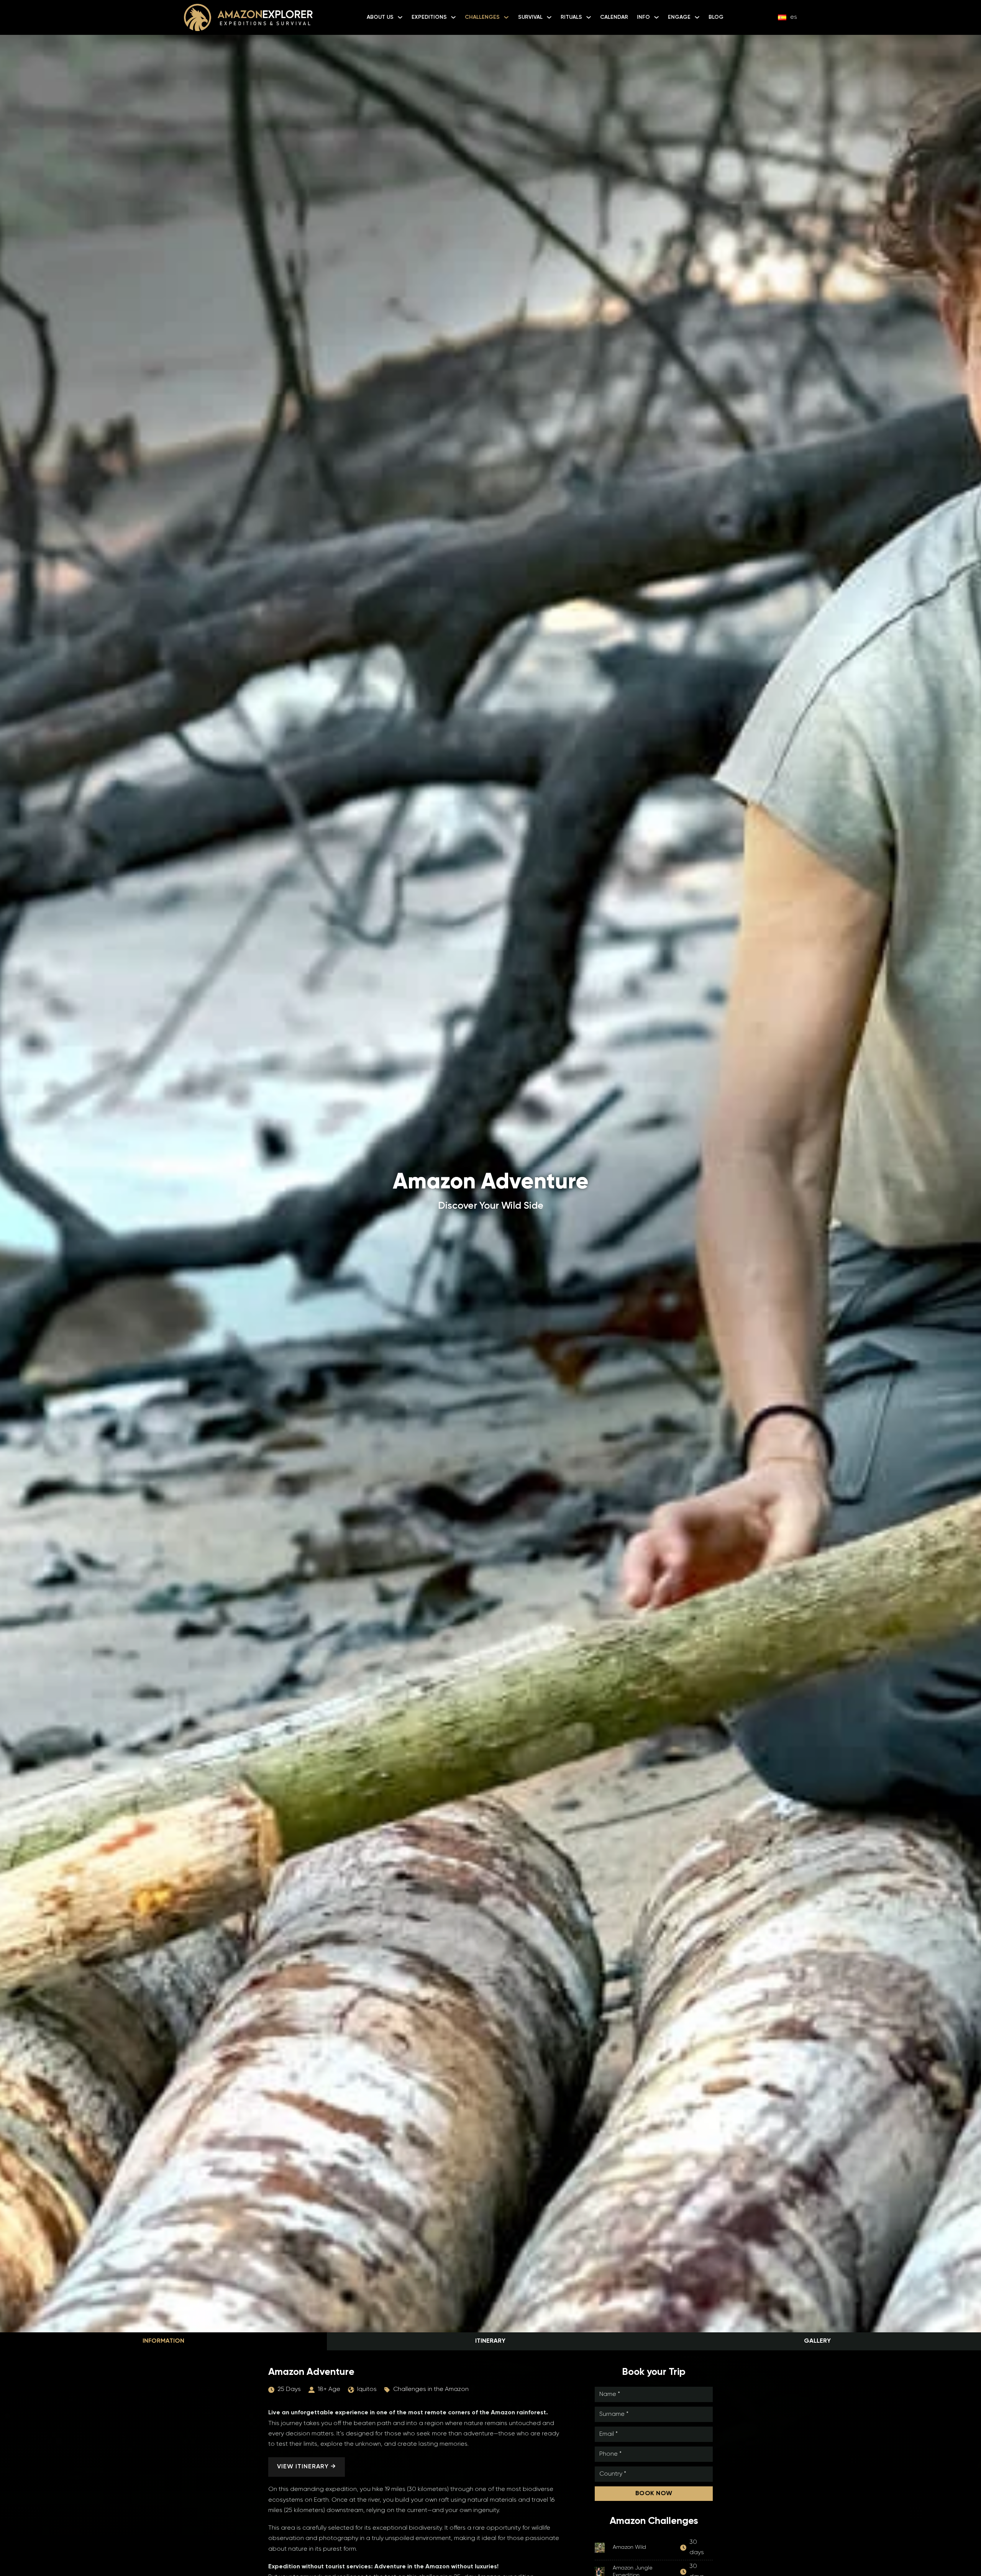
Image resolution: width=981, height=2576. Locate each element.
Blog (716, 17)
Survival (530, 17)
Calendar (614, 17)
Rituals (571, 17)
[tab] (163, 2341)
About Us (380, 17)
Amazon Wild (629, 2547)
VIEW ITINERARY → (307, 2467)
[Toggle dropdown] (400, 17)
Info (643, 17)
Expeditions (429, 17)
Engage (679, 17)
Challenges (482, 17)
